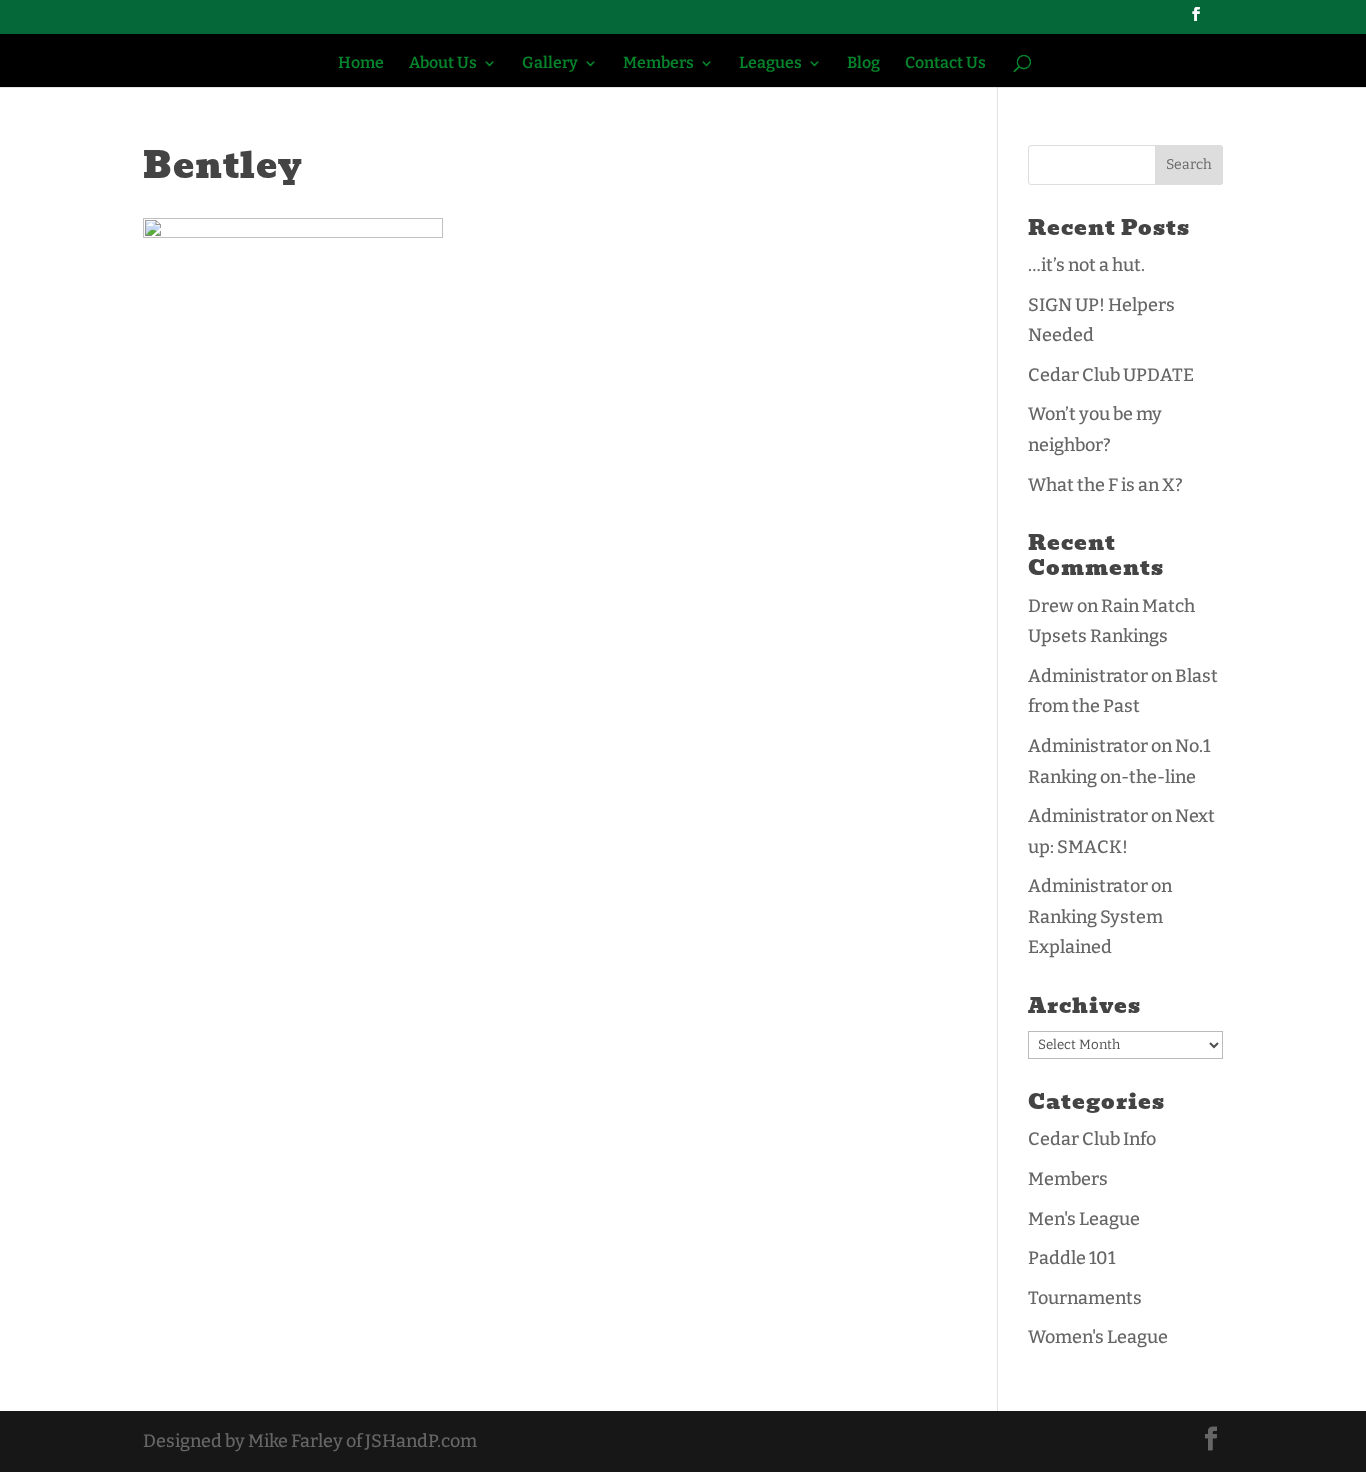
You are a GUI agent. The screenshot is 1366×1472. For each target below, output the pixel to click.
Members (658, 64)
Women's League (1098, 1337)
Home (361, 64)
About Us (443, 64)
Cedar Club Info (1092, 1139)
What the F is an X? (1105, 485)
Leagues (770, 64)
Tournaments (1085, 1298)
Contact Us (945, 64)
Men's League (1084, 1219)
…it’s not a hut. (1086, 265)
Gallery (550, 64)
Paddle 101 (1071, 1258)
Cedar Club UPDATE (1111, 375)
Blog (863, 64)
